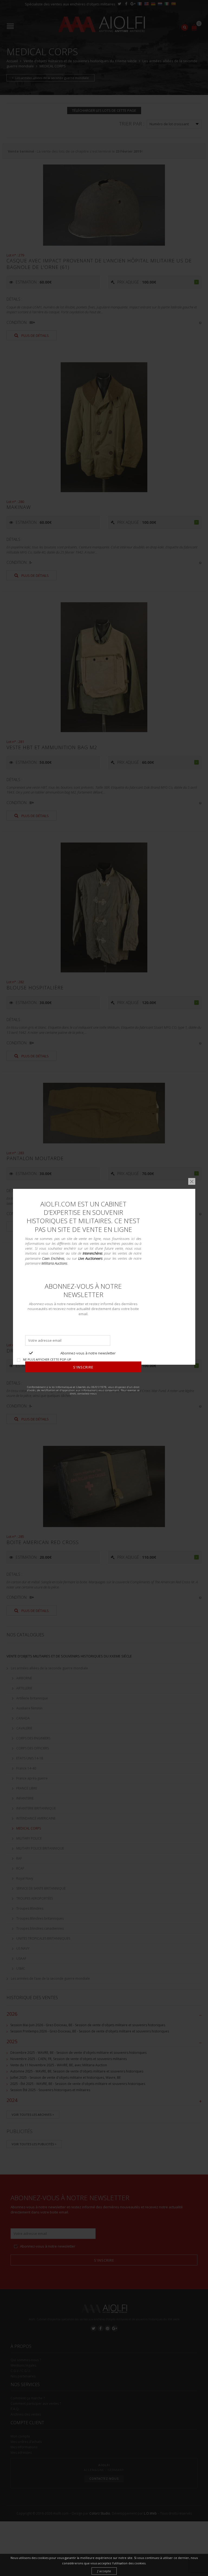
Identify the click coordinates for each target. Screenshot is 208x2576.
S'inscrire (83, 1367)
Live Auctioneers (90, 1258)
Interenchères (93, 1254)
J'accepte (104, 2571)
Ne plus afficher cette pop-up (47, 1359)
